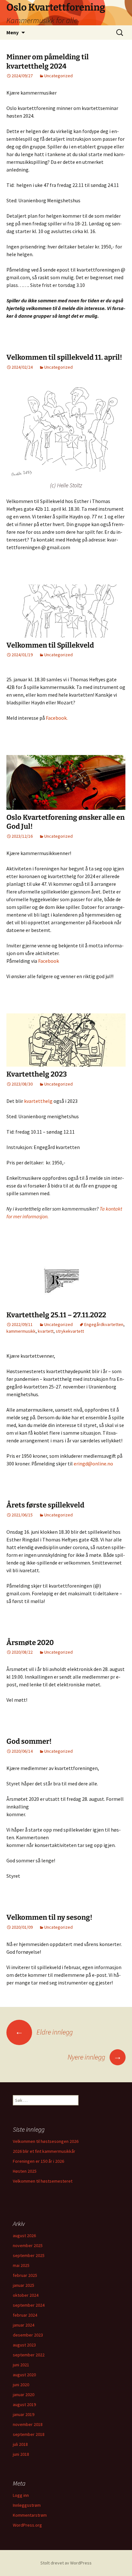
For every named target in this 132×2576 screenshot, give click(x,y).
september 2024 (29, 2305)
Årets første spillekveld (45, 1505)
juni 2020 (21, 2385)
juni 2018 (21, 2454)
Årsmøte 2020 (30, 1643)
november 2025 (28, 2245)
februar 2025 (25, 2275)
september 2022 (29, 2355)
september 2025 (29, 2255)
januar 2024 (24, 2325)
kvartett (46, 1331)
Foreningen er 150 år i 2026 (38, 2161)
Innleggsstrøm (27, 2505)
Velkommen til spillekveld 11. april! (64, 357)
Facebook (49, 961)
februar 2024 (25, 2315)
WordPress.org (27, 2525)
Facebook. (56, 718)
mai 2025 (21, 2265)
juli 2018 (20, 2444)
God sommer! (29, 1741)
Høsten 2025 (25, 2171)
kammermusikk (21, 1331)
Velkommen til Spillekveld (50, 645)
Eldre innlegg (44, 2032)
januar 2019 (24, 2414)
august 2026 (24, 2236)
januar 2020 (24, 2395)
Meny (12, 32)
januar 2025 (24, 2285)
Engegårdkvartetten (104, 1324)
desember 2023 (28, 2335)
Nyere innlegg (95, 2057)
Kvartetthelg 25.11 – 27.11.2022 (56, 1315)
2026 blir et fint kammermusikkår (44, 2151)
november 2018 (28, 2424)
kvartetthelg (38, 1101)
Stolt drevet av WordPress (66, 2563)
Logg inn (21, 2495)
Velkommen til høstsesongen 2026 (46, 2141)
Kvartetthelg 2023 (37, 1074)
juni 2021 (21, 2365)
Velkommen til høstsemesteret (43, 2181)
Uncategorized (58, 76)
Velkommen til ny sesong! (49, 1917)
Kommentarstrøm (30, 2515)
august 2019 (24, 2404)
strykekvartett (70, 1331)
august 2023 (24, 2345)
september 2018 (29, 2434)
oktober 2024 (26, 2295)
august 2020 (24, 2375)
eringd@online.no (93, 1464)
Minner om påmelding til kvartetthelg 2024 (48, 62)
